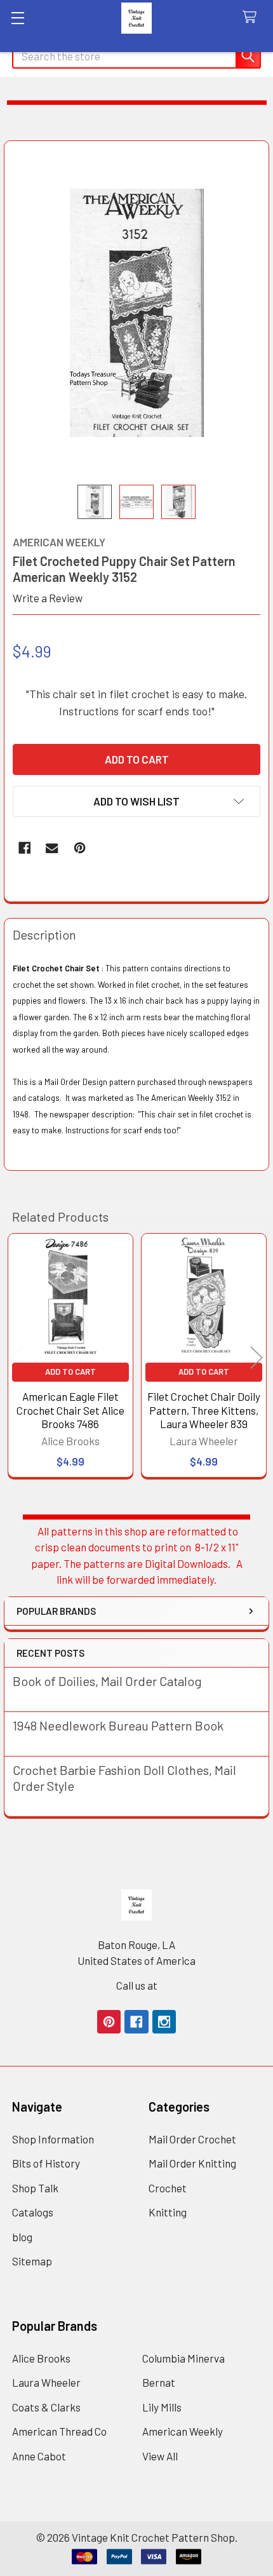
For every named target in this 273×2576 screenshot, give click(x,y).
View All (160, 2456)
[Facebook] (24, 848)
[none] (137, 313)
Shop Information (53, 2139)
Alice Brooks (41, 2358)
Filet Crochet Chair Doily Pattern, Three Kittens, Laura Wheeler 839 (204, 1410)
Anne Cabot (39, 2456)
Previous (17, 1357)
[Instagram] (164, 2022)
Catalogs (33, 2212)
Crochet (168, 2188)
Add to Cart (70, 1372)
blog (22, 2237)
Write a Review (48, 598)
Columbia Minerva (183, 2358)
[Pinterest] (80, 848)
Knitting (168, 2212)
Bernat (159, 2382)
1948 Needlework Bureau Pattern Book (118, 1725)
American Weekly (183, 2431)
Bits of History (46, 2163)
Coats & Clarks (46, 2407)
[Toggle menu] (17, 17)
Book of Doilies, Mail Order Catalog (107, 1681)
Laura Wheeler (46, 2382)
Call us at (137, 1985)
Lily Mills (162, 2407)
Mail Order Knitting (192, 2163)
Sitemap (32, 2261)
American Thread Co (59, 2431)
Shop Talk (35, 2188)
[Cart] (253, 17)
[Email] (52, 848)
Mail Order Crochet (192, 2139)
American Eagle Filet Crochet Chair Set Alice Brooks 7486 (70, 1410)
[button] (136, 801)
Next (256, 1357)
